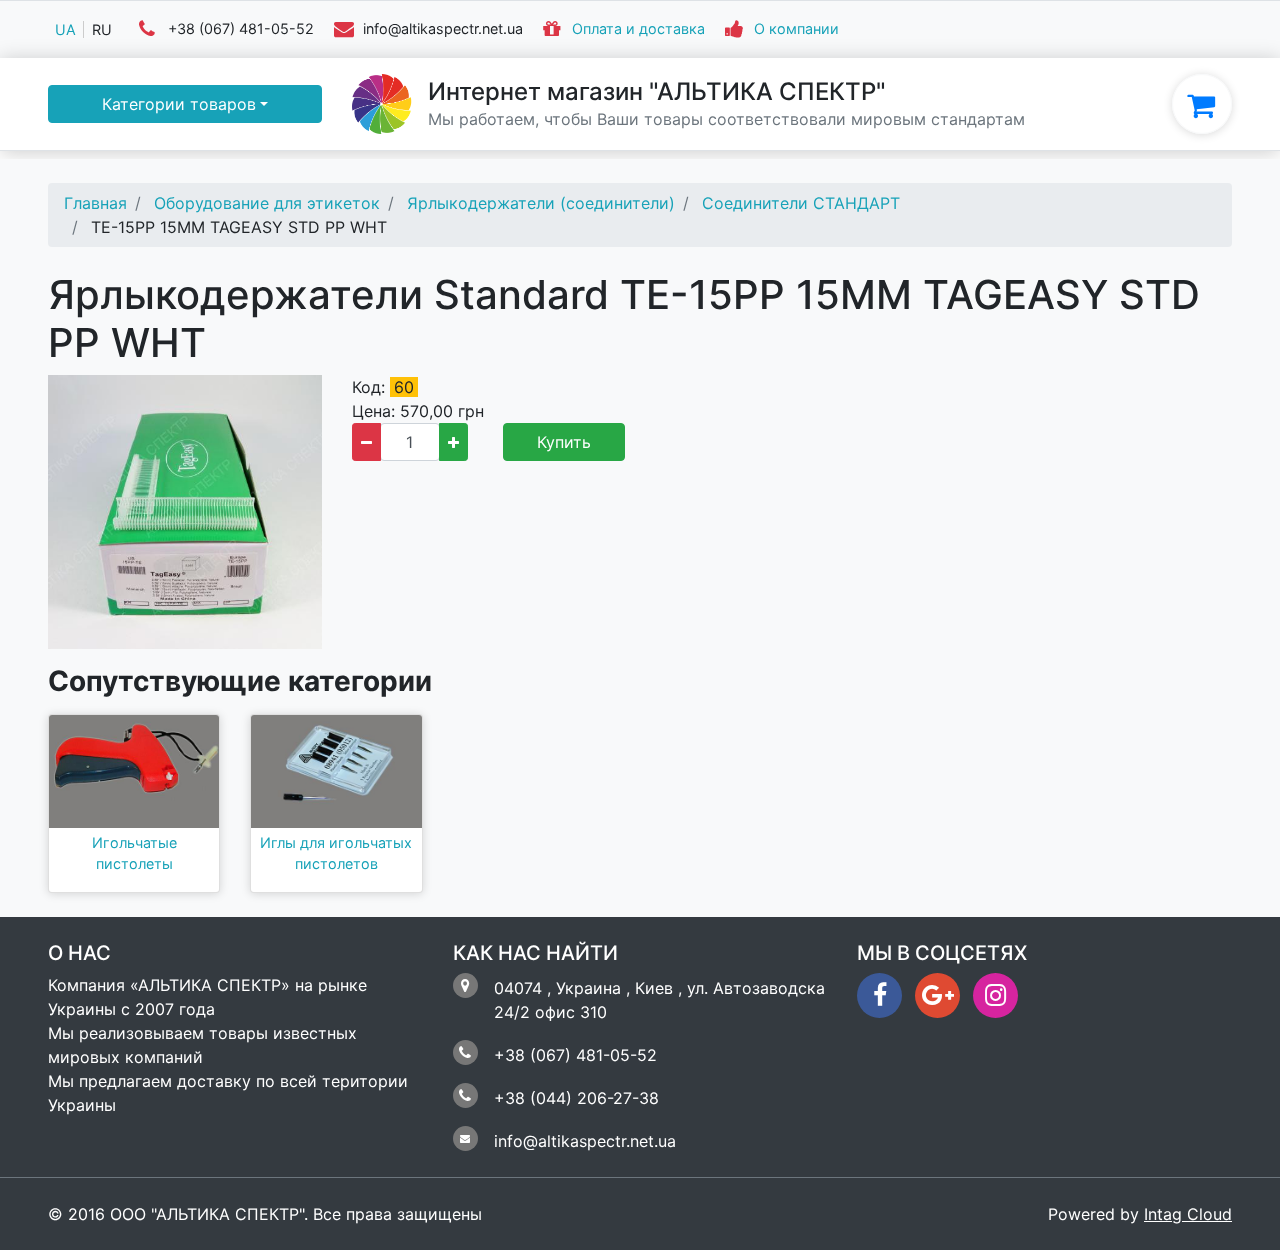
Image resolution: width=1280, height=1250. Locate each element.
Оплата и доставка (638, 29)
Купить (564, 442)
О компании (796, 29)
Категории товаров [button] (179, 104)
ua (65, 29)
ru (102, 29)
